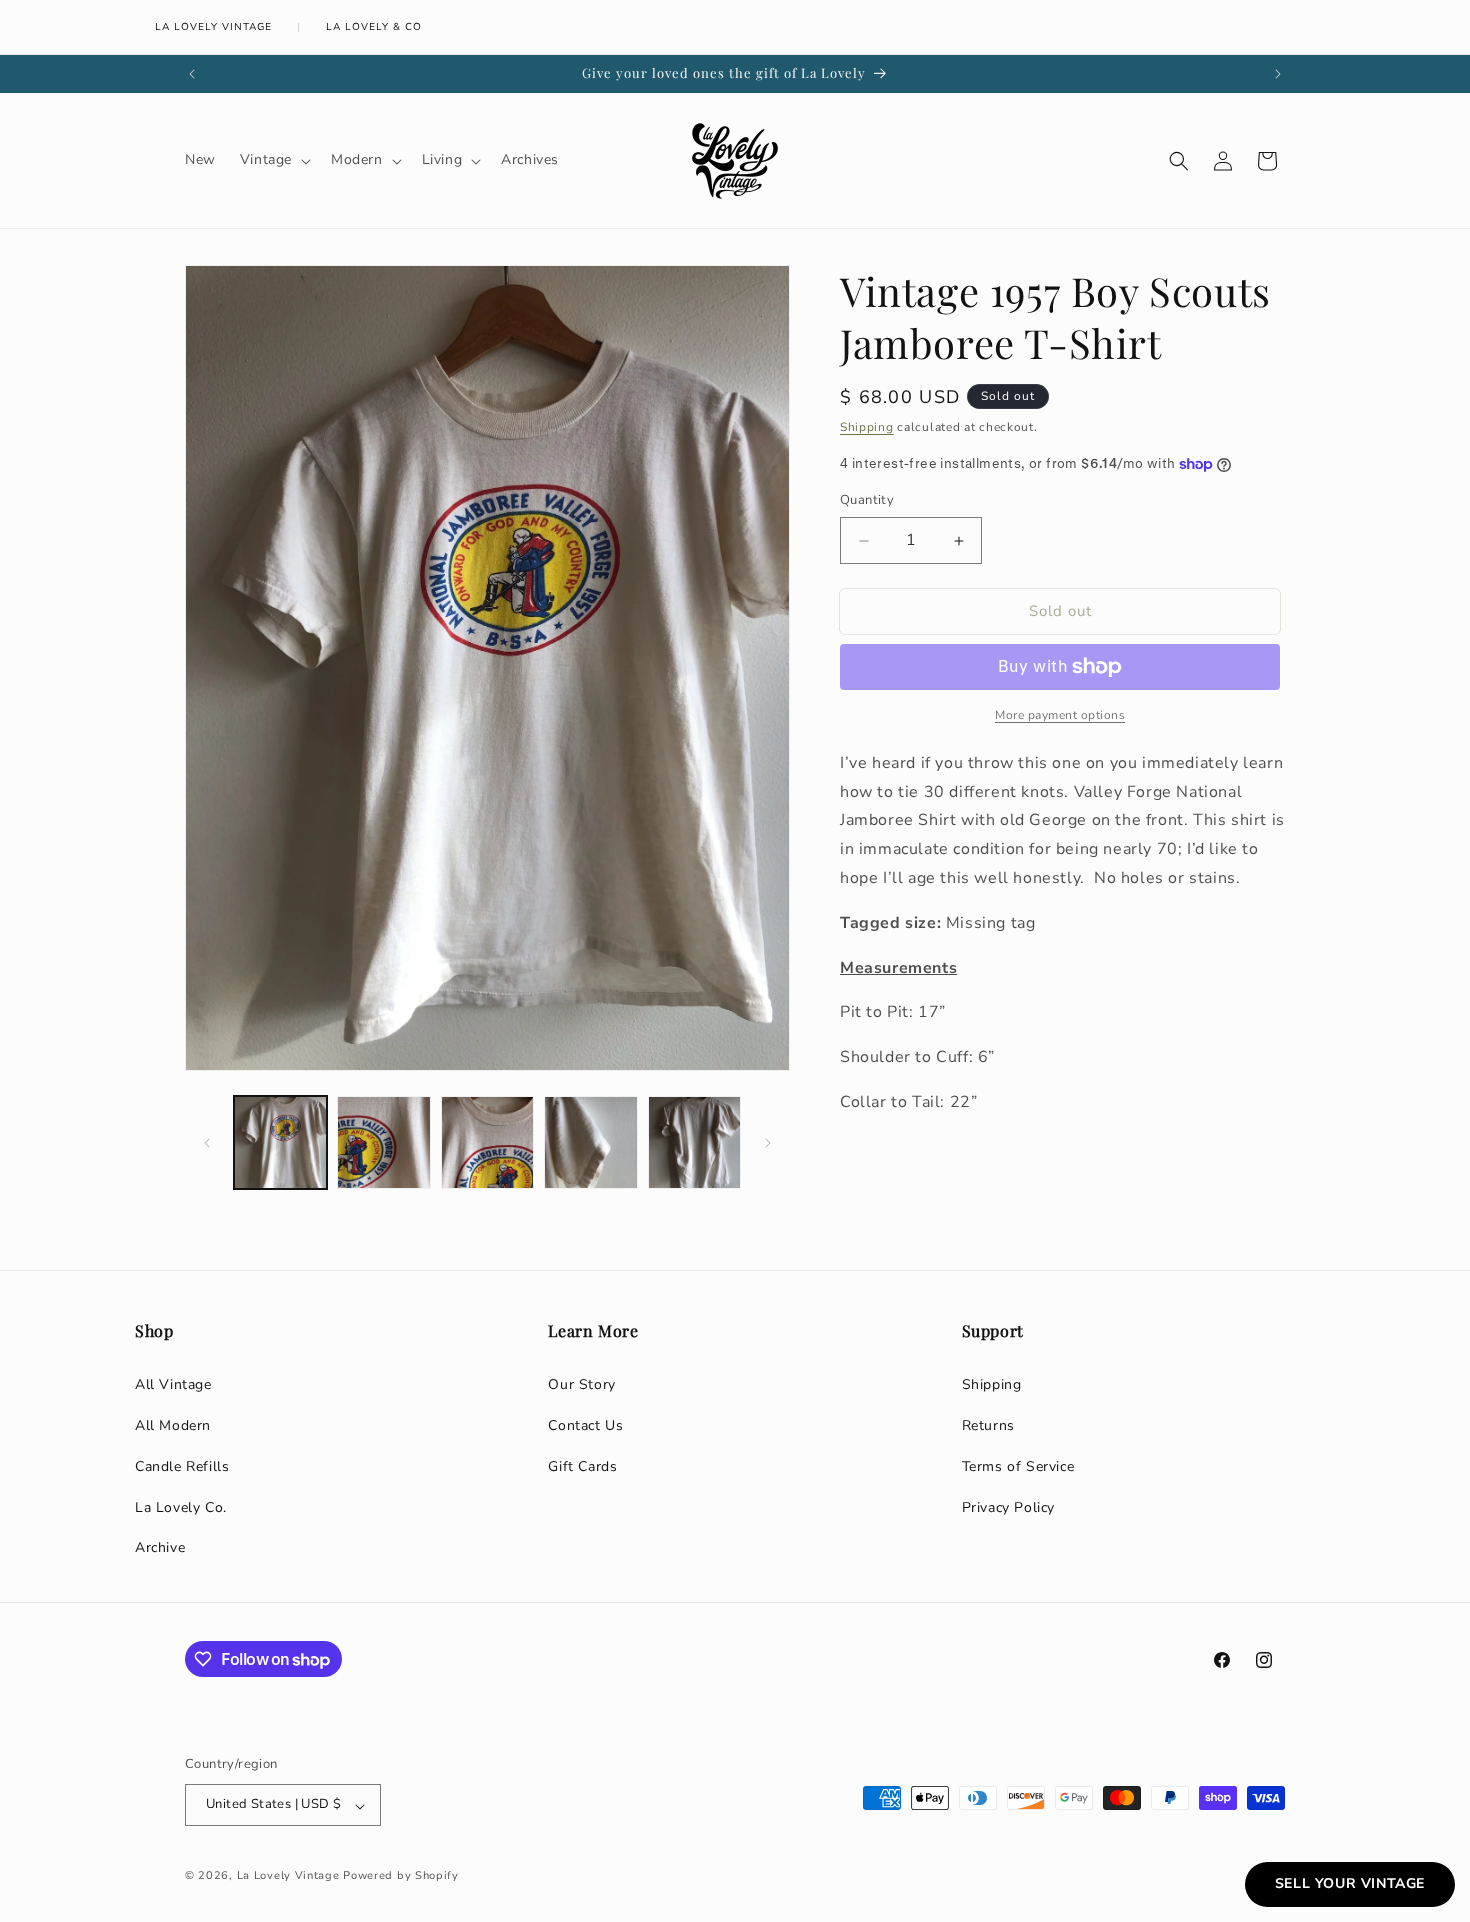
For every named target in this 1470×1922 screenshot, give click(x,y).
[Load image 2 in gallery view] (383, 1142)
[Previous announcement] (192, 74)
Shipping (867, 427)
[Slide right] (768, 1143)
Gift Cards (582, 1466)
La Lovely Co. (181, 1507)
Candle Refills (182, 1466)
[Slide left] (207, 1143)
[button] (273, 160)
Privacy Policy (1008, 1507)
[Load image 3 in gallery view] (487, 1142)
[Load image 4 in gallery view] (590, 1142)
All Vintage (173, 1384)
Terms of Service (1018, 1466)
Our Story (581, 1384)
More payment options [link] (1060, 715)
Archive (160, 1547)
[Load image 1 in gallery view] (280, 1142)
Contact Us (585, 1425)
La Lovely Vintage (213, 27)
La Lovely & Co (374, 27)
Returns (988, 1425)
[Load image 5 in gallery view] (694, 1142)
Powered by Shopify (401, 1876)
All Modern (173, 1425)
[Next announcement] (1278, 74)
